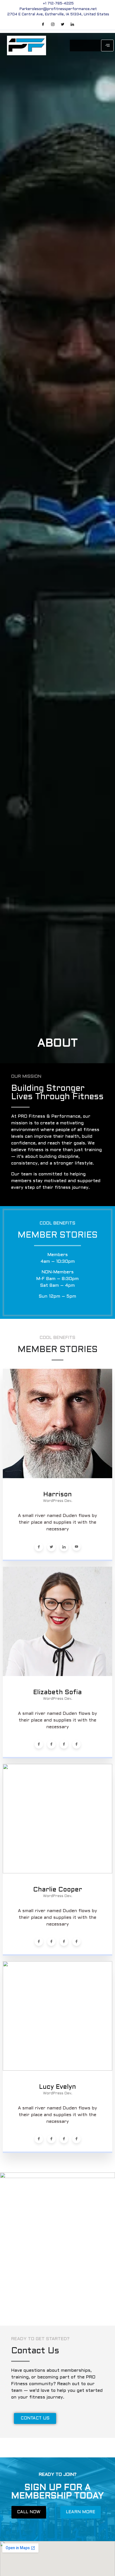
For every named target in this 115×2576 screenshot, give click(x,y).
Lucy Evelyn (57, 2087)
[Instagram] (53, 25)
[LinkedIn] (72, 25)
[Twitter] (63, 25)
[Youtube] (76, 1547)
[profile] (57, 1478)
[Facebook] (43, 25)
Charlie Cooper (58, 1890)
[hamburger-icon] (107, 45)
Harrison (57, 1495)
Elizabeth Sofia (57, 1693)
